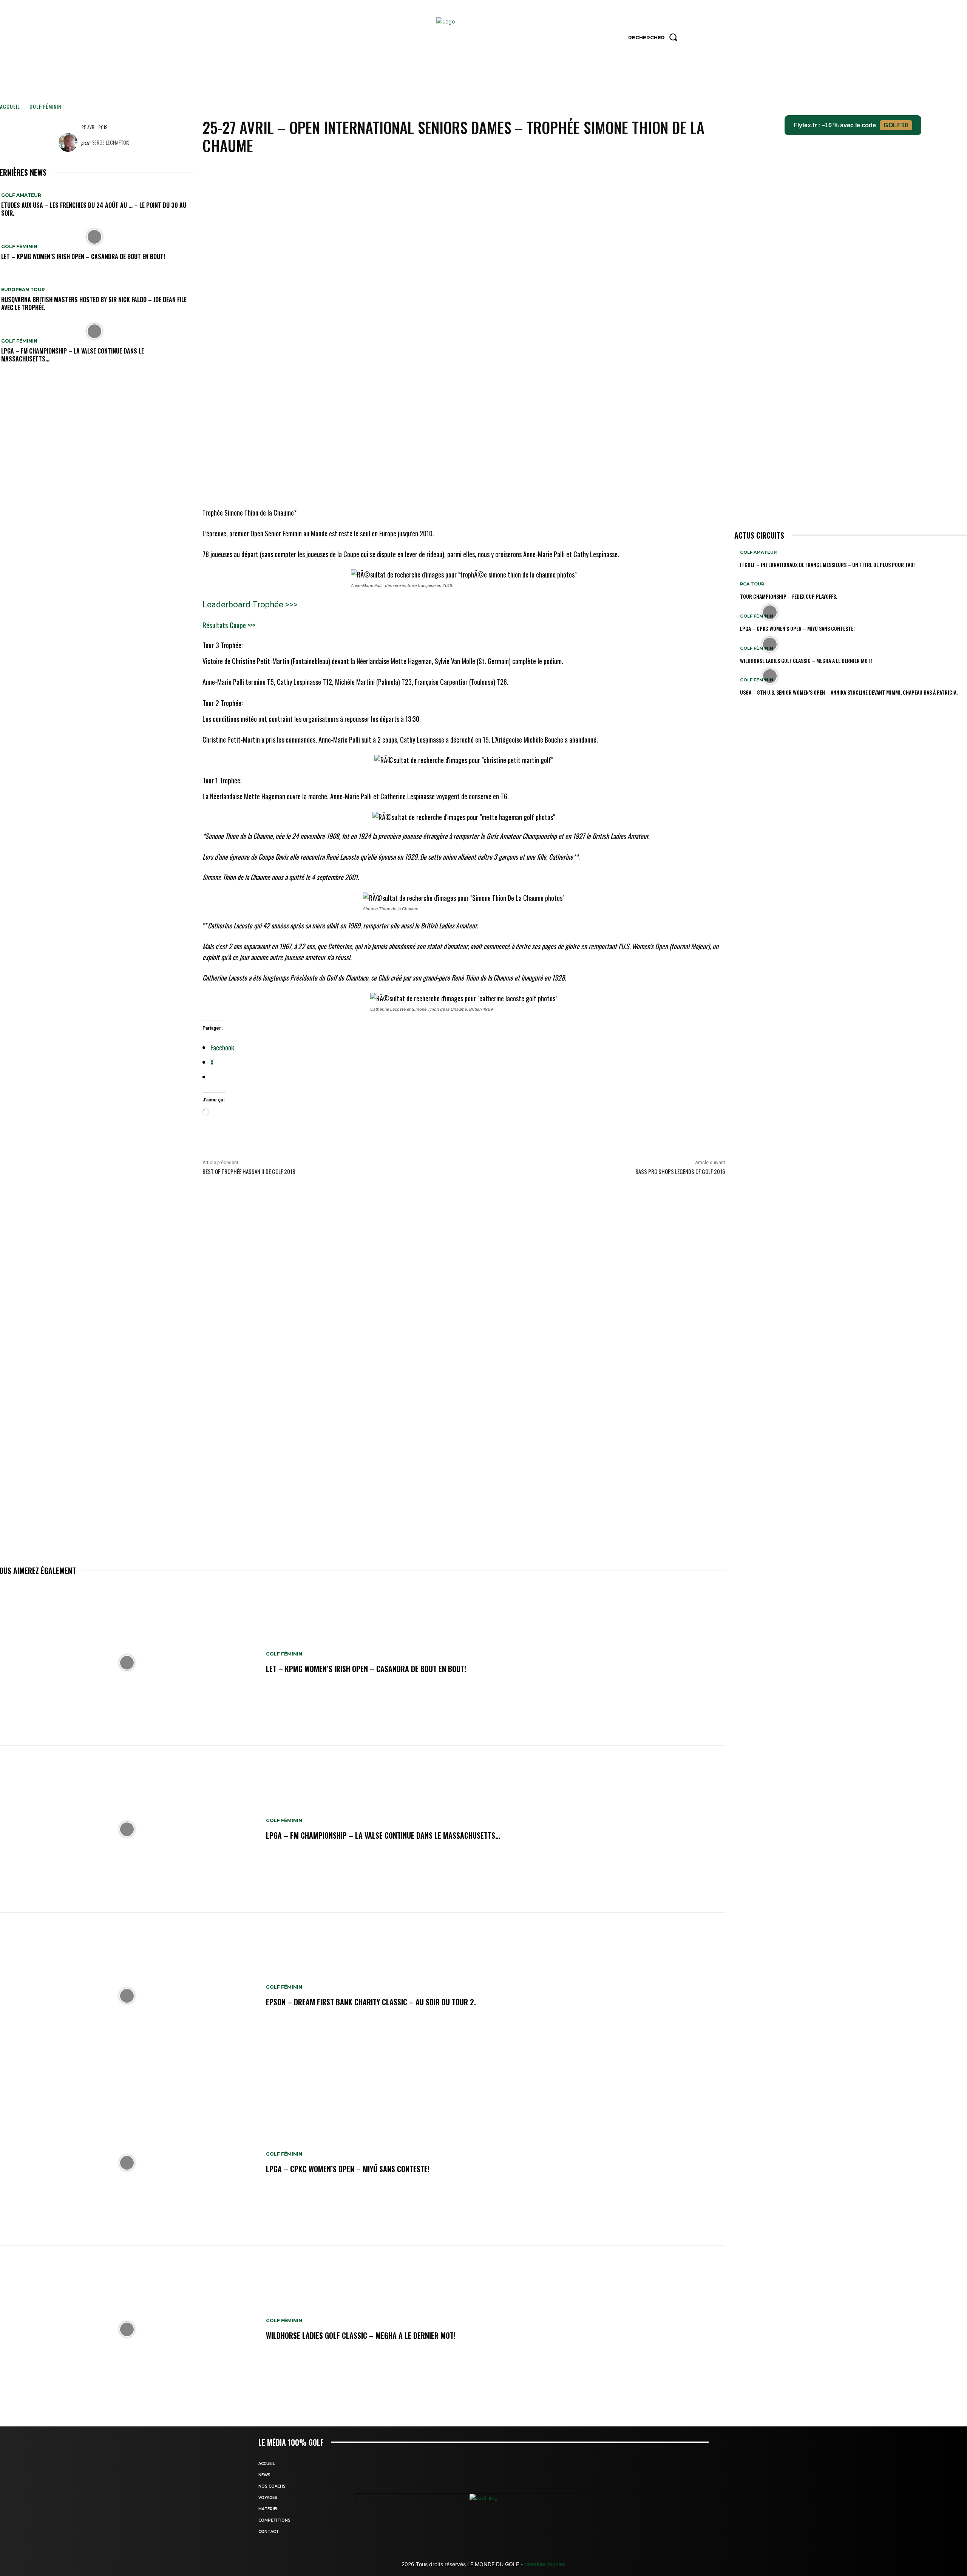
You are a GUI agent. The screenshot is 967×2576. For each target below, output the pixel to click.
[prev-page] (736, 705)
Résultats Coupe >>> (229, 625)
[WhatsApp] (507, 171)
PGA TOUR (752, 584)
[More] (525, 171)
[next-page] (741, 705)
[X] (473, 171)
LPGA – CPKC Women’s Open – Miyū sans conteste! (348, 2169)
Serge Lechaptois (111, 142)
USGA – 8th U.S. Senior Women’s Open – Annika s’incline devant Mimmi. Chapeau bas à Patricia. (849, 692)
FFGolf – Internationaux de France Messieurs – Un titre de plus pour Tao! (827, 564)
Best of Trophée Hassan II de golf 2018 (249, 1171)
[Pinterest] (490, 171)
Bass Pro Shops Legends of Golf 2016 (680, 1171)
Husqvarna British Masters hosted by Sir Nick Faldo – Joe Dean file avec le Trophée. (94, 303)
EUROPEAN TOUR (23, 290)
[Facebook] (455, 171)
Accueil (10, 106)
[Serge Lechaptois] (70, 142)
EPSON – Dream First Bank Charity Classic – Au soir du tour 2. (371, 2002)
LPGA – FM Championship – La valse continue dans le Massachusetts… (73, 355)
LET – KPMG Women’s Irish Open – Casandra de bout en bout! (83, 256)
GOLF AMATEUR (21, 195)
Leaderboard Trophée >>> (250, 605)
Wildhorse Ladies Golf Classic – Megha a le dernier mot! (361, 2335)
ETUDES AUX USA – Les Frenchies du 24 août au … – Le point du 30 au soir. (94, 209)
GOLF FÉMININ (45, 106)
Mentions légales (544, 2564)
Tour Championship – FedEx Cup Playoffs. (789, 596)
